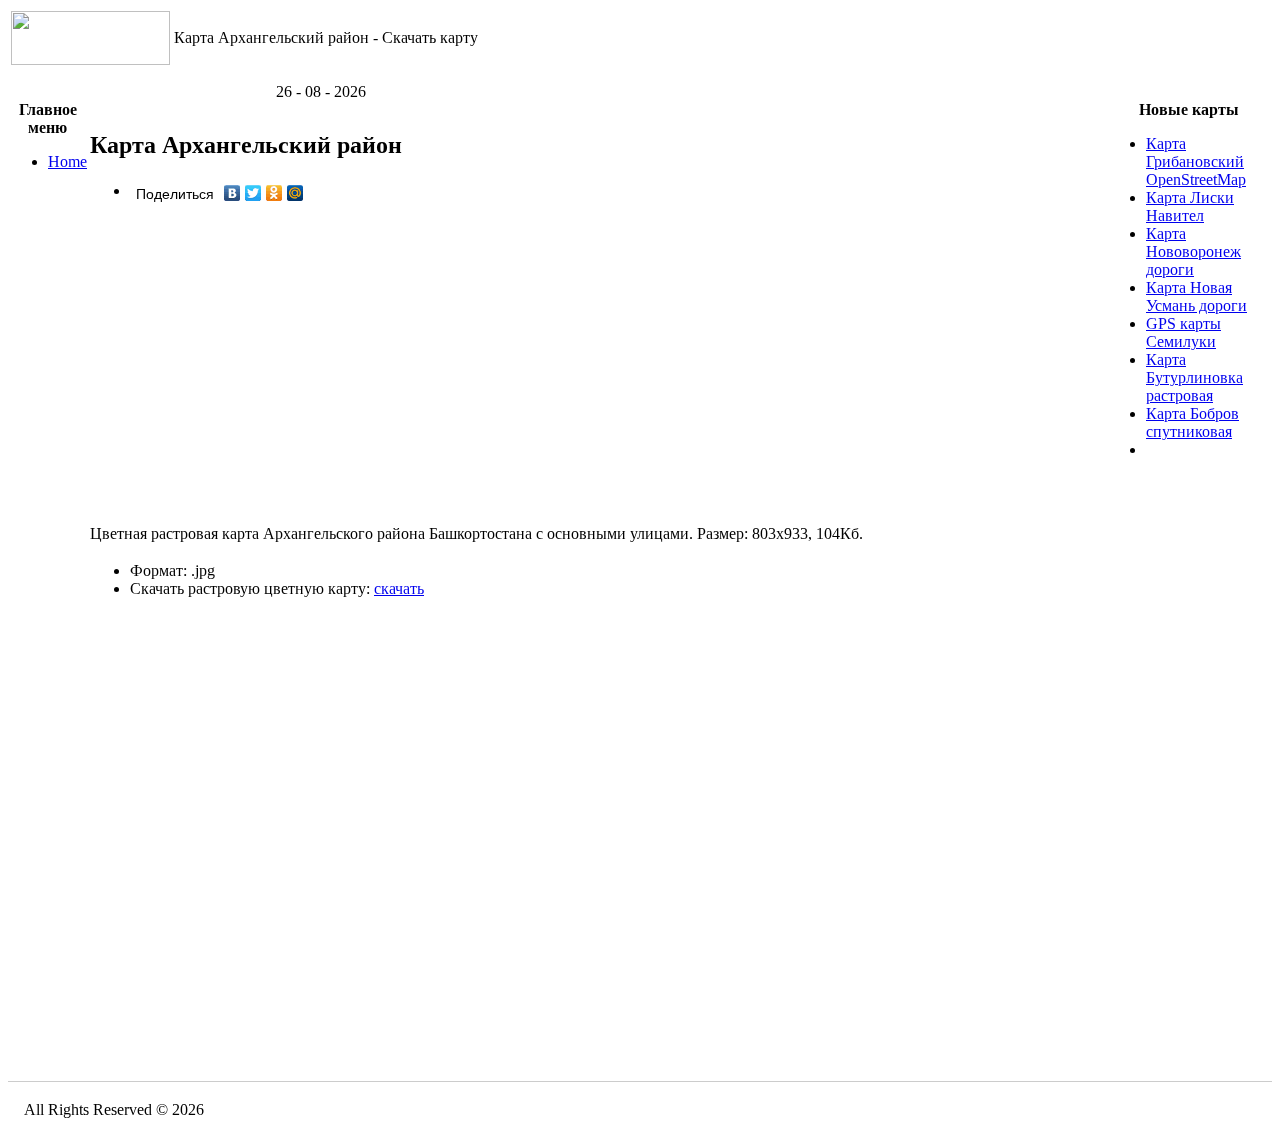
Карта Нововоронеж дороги (1193, 251)
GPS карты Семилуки (1183, 332)
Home (67, 161)
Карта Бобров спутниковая (1192, 422)
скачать (399, 588)
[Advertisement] (640, 75)
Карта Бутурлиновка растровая (1194, 377)
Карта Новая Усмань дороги (1196, 296)
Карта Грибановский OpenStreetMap (1196, 161)
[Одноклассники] (274, 193)
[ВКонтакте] (232, 193)
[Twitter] (253, 193)
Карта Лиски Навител (1190, 206)
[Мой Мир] (295, 193)
